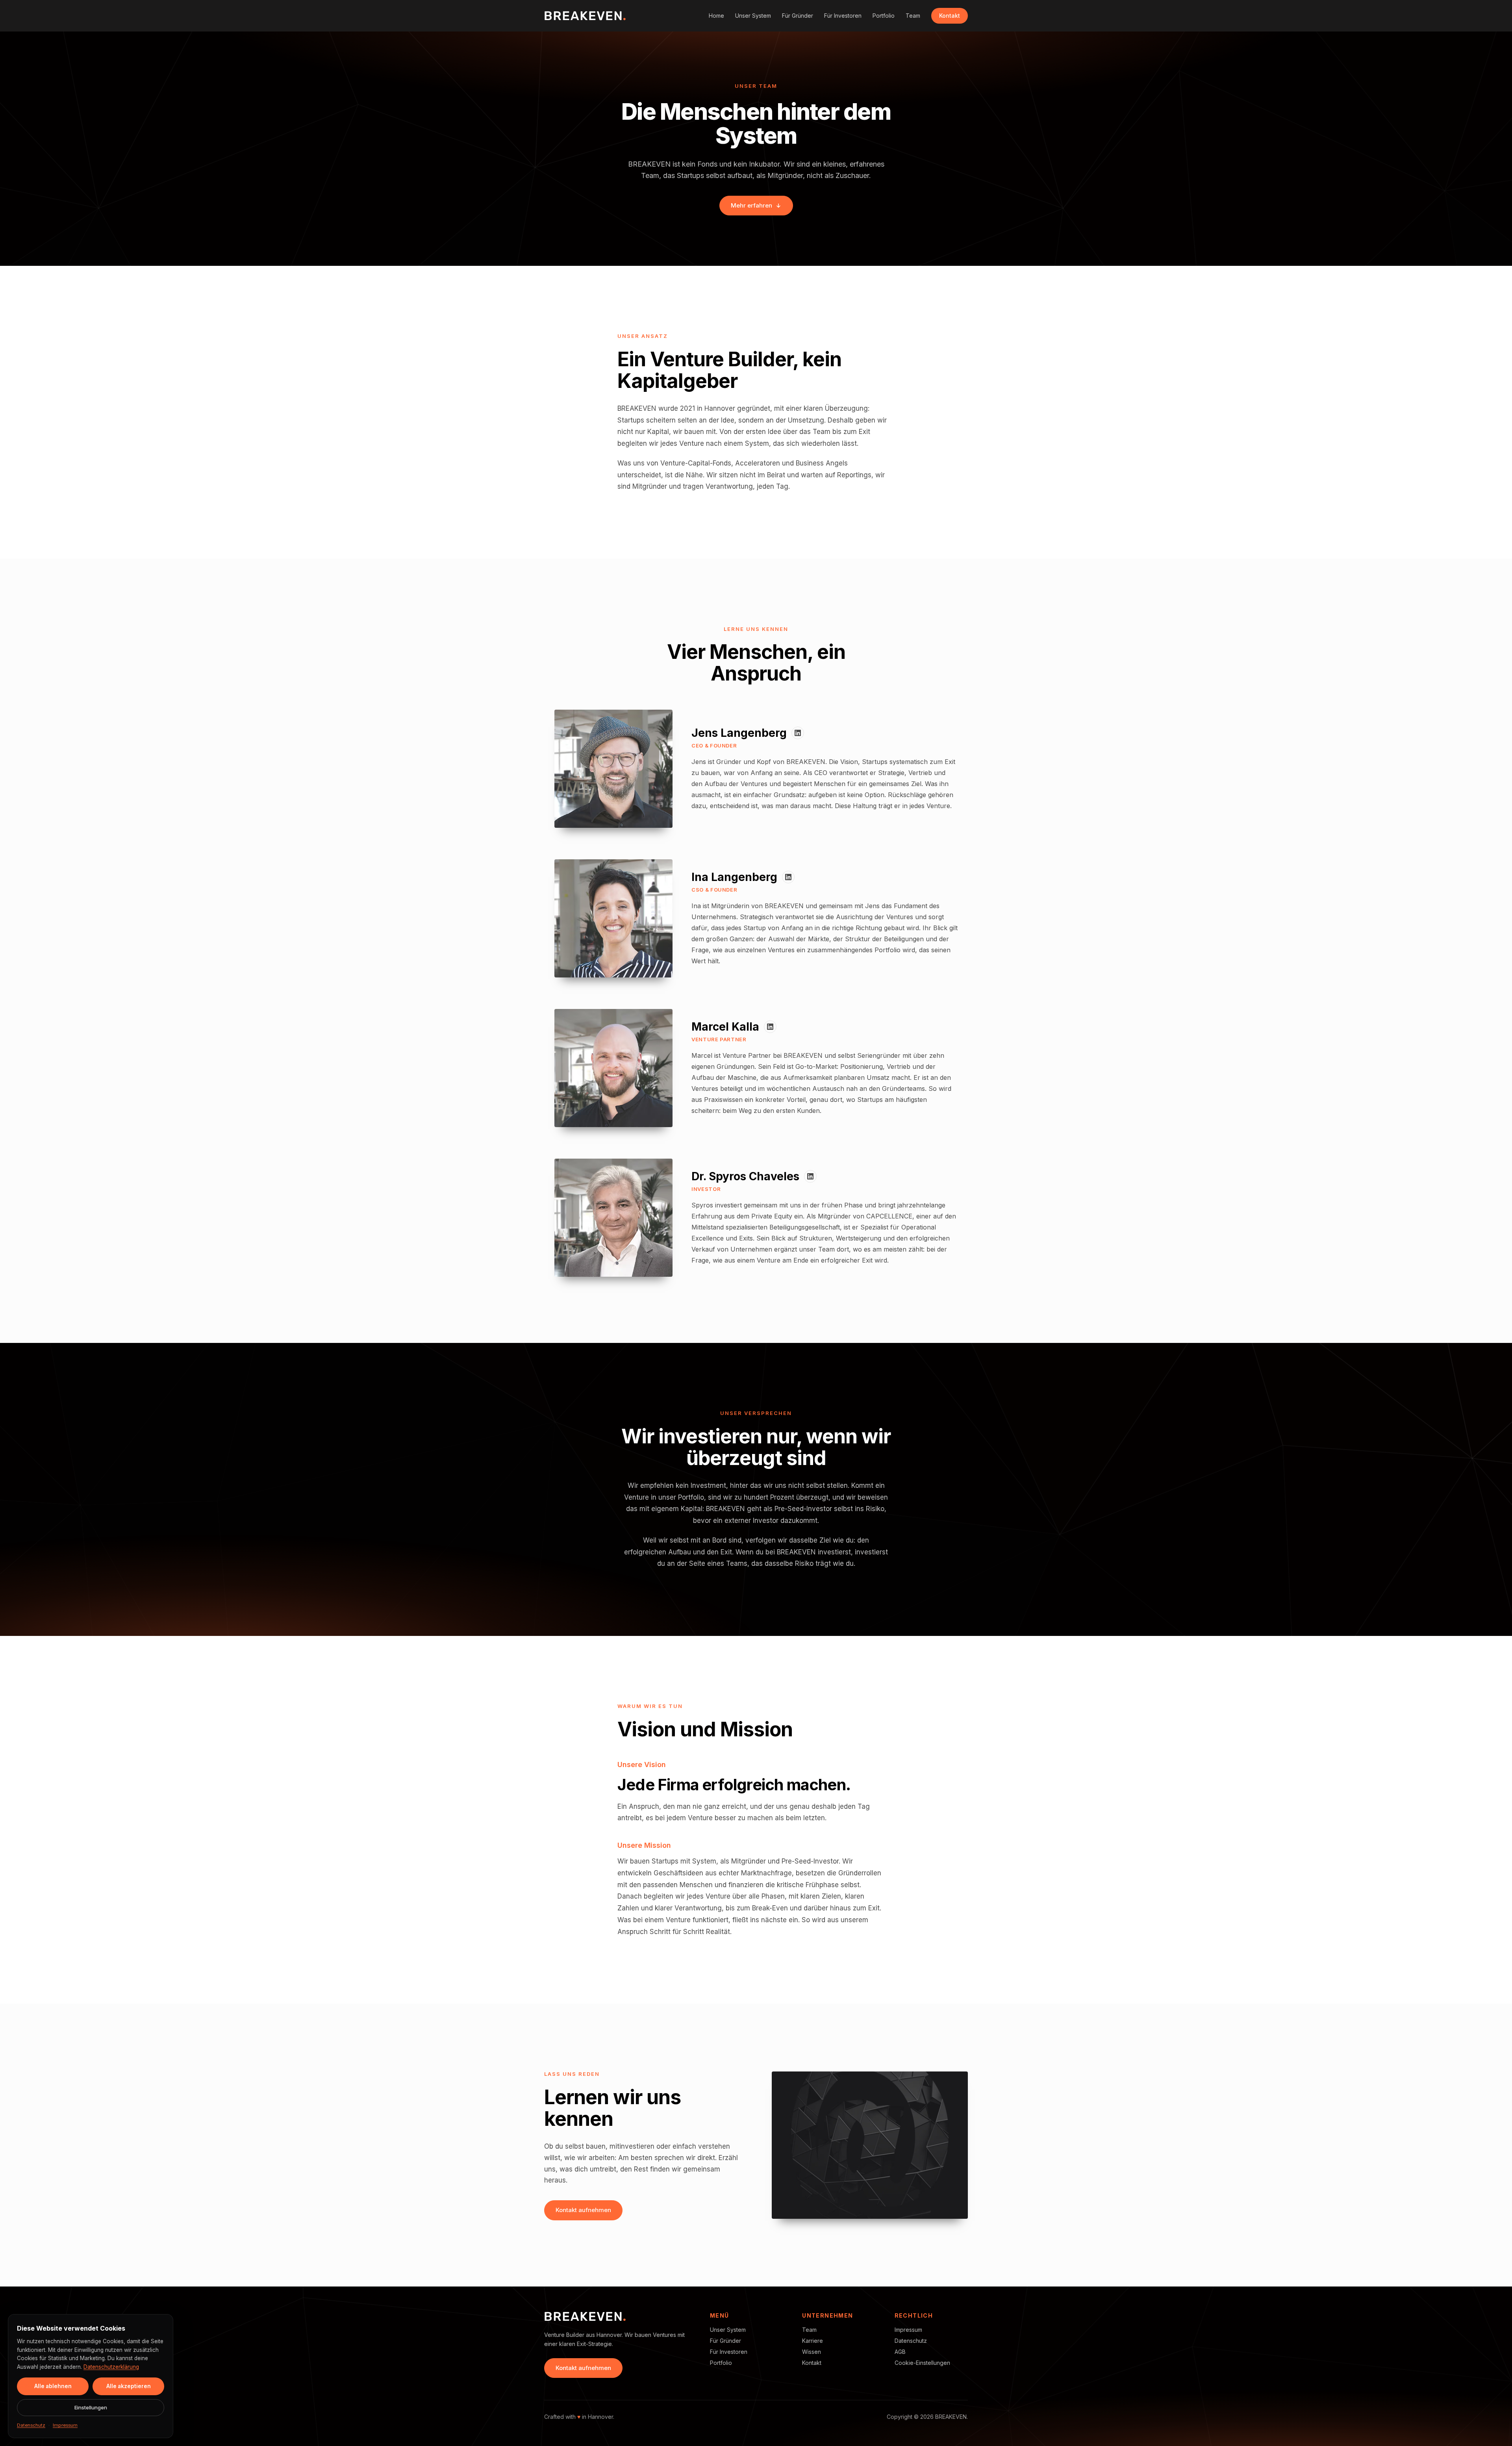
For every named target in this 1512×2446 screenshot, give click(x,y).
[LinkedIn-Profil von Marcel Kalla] (770, 1027)
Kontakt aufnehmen (583, 2210)
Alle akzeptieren (129, 2386)
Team (913, 16)
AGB (900, 2352)
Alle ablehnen (53, 2386)
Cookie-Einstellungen (922, 2363)
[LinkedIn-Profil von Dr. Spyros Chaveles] (810, 1176)
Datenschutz (911, 2341)
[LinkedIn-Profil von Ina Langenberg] (788, 877)
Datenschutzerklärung (111, 2367)
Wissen (812, 2352)
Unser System (753, 16)
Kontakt (950, 16)
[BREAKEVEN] (585, 16)
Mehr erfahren (751, 205)
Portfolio (884, 16)
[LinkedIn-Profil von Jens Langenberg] (798, 733)
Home (716, 16)
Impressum (908, 2330)
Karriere (813, 2341)
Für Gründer (798, 16)
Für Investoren (843, 16)
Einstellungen (91, 2407)
